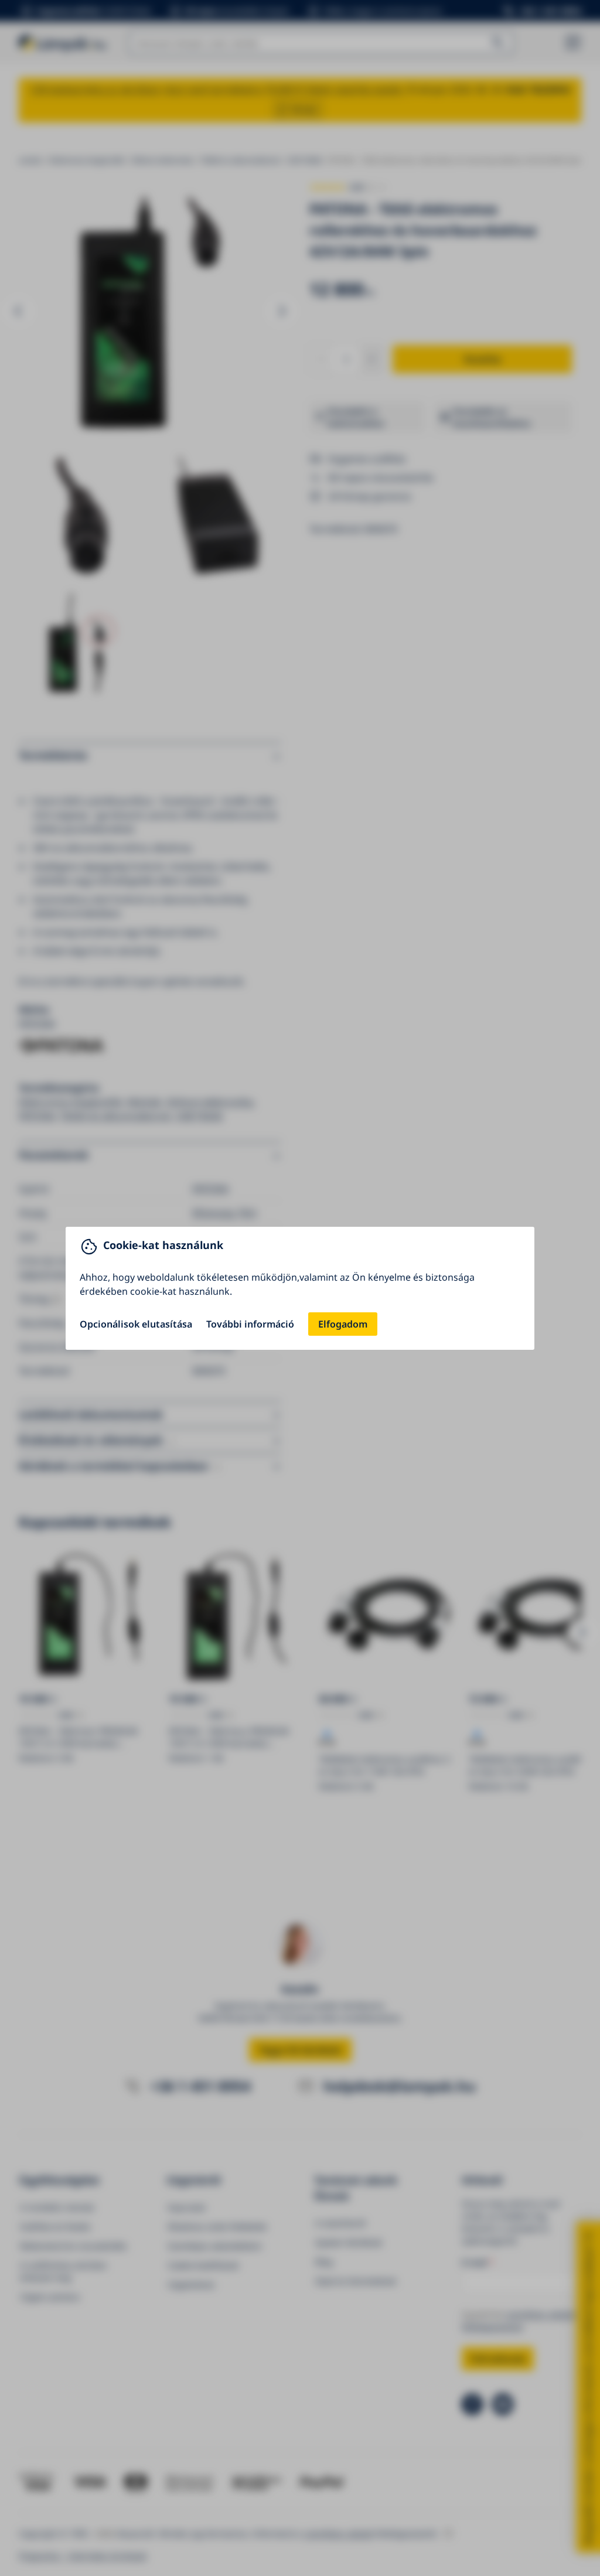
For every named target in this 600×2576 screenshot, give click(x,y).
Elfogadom (343, 1324)
